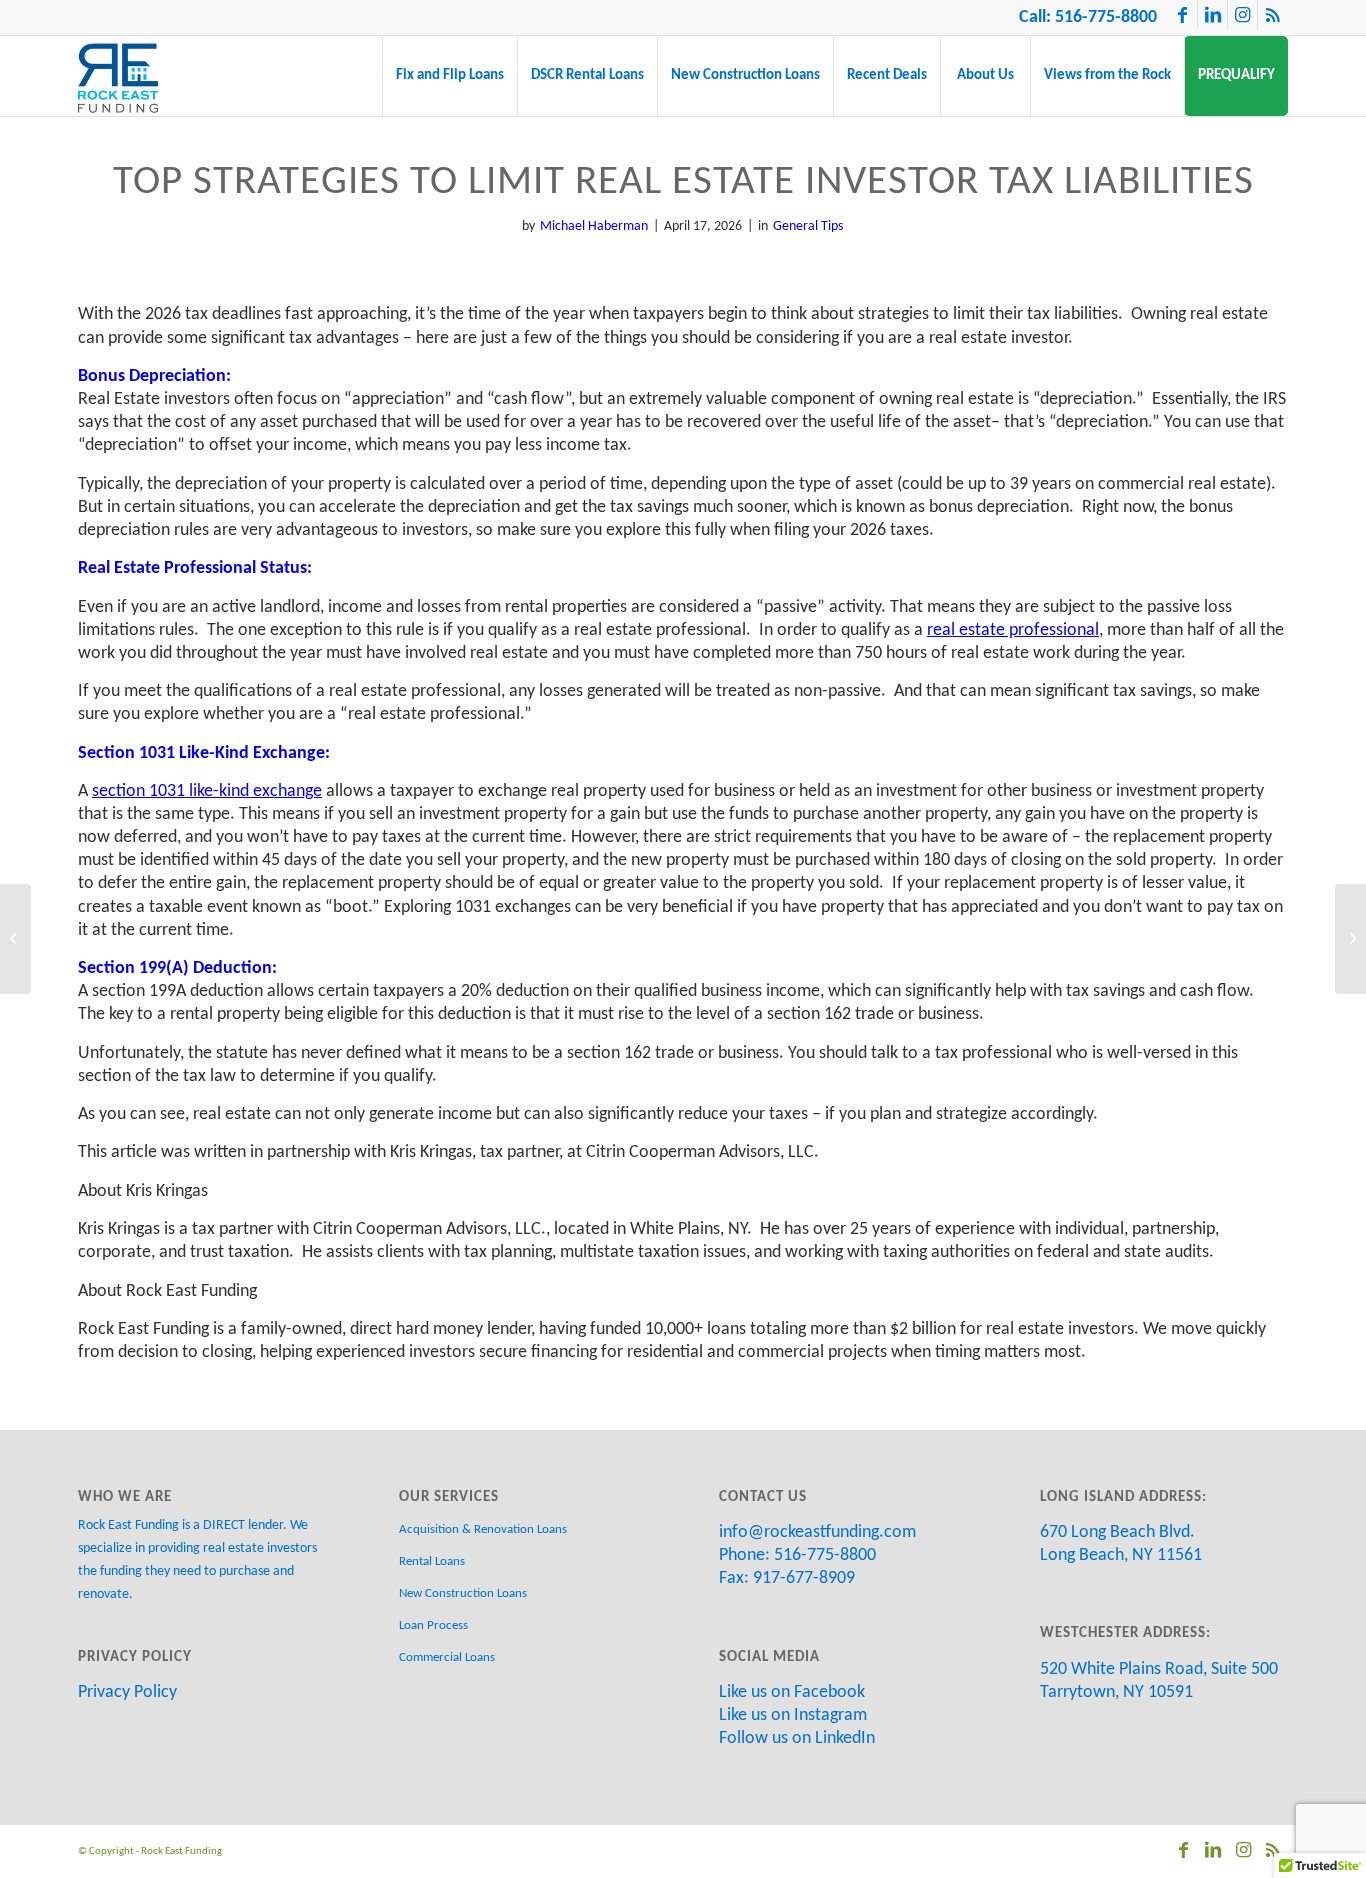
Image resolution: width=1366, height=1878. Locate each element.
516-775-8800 (1106, 17)
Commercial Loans (447, 1657)
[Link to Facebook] (1182, 15)
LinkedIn (845, 1738)
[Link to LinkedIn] (1212, 15)
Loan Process (433, 1625)
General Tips (808, 226)
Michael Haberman (594, 226)
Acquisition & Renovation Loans (483, 1529)
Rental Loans (432, 1561)
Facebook (829, 1692)
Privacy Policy (127, 1692)
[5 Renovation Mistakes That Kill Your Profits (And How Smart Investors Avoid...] (1350, 939)
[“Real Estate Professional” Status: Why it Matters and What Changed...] (15, 939)
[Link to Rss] (1273, 15)
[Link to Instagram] (1242, 15)
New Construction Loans (463, 1593)
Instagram (830, 1715)
